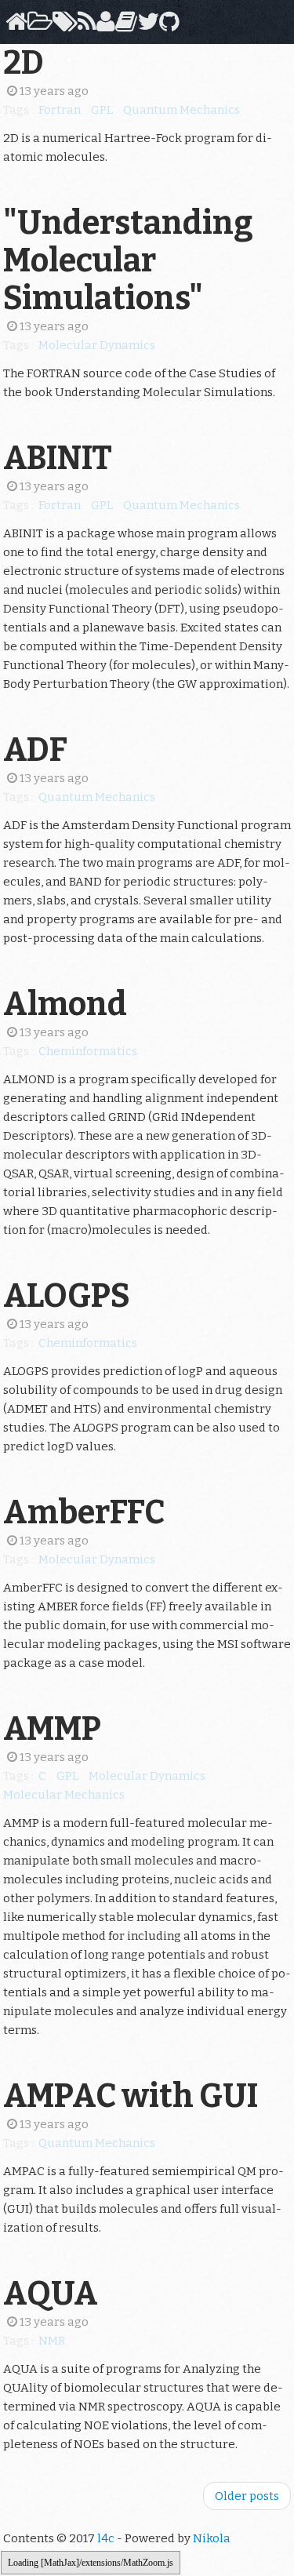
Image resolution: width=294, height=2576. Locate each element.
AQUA (51, 2294)
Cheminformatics (88, 1051)
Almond (65, 1004)
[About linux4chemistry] (103, 26)
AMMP (52, 1729)
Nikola (212, 2538)
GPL (102, 110)
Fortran (60, 110)
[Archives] (37, 26)
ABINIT (58, 458)
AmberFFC (84, 1512)
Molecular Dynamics (97, 345)
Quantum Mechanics (181, 110)
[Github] (167, 26)
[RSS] (84, 26)
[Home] (14, 26)
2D (24, 63)
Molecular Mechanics (64, 1795)
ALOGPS (67, 1296)
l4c (106, 2538)
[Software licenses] (123, 26)
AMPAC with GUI (131, 2096)
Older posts (247, 2496)
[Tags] (62, 26)
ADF (35, 750)
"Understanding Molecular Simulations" (128, 260)
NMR (52, 2341)
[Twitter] (145, 26)
